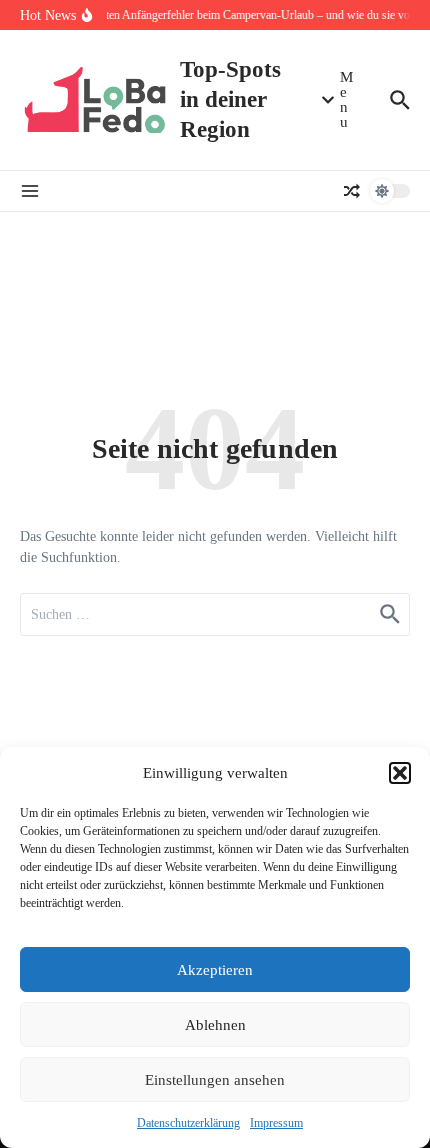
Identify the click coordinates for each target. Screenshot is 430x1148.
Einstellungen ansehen (215, 1080)
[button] (400, 773)
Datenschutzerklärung (188, 1123)
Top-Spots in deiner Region (230, 99)
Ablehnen (215, 1025)
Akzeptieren (215, 970)
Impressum (276, 1123)
